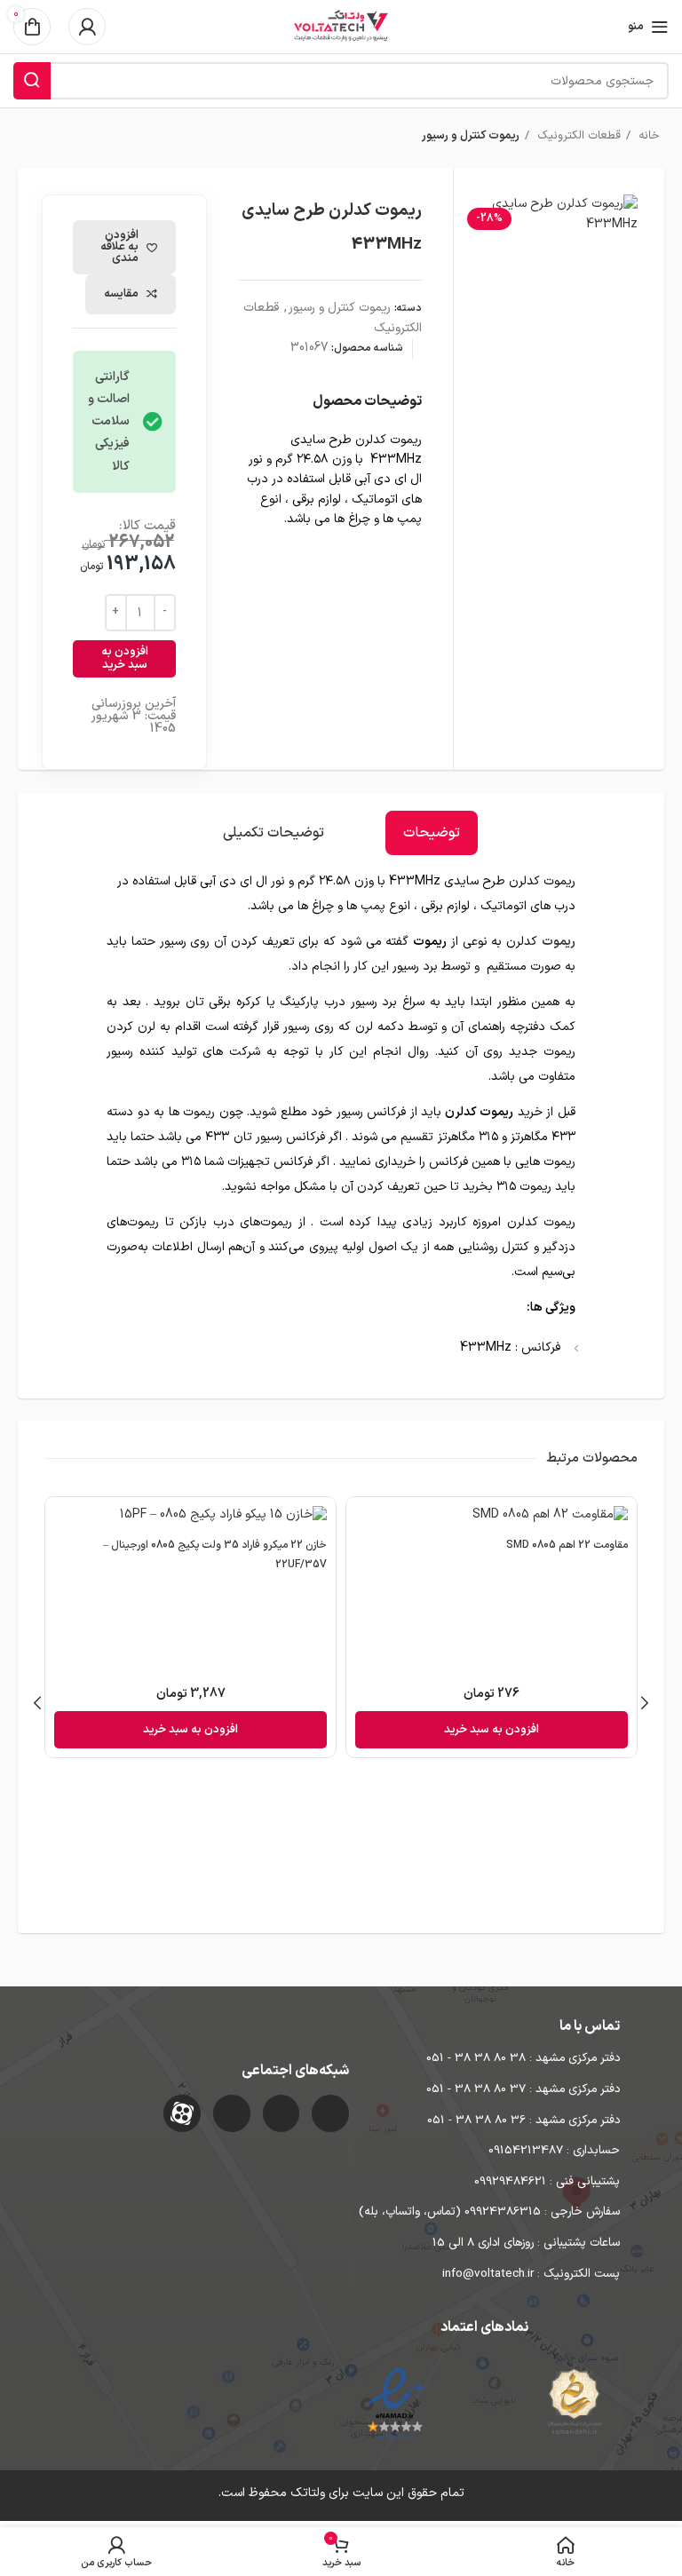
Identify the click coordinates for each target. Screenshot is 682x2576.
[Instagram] (330, 2113)
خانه (647, 136)
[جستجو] (32, 81)
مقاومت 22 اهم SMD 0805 (567, 1545)
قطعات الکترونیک (577, 136)
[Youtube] (232, 2113)
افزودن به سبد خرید (125, 659)
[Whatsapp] (282, 2113)
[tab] (432, 833)
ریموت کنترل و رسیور (471, 136)
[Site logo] (341, 26)
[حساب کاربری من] (87, 27)
